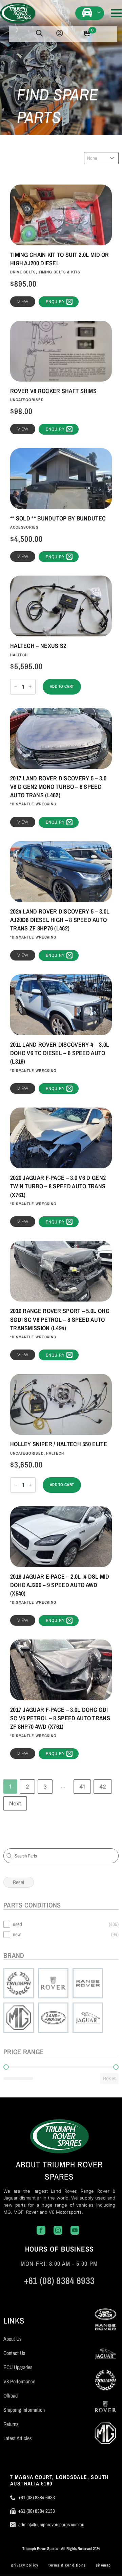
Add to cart (62, 686)
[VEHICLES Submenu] (100, 12)
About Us (13, 2339)
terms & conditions (67, 2565)
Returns (11, 2424)
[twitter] (69, 2295)
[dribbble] (90, 2295)
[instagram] (49, 2295)
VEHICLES (88, 12)
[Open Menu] (116, 13)
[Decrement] (16, 687)
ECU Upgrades (18, 2367)
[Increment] (30, 687)
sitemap (103, 2565)
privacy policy (25, 2565)
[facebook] (29, 2295)
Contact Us (14, 2353)
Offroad (11, 2396)
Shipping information (24, 2410)
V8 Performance (19, 2381)
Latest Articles (18, 2438)
